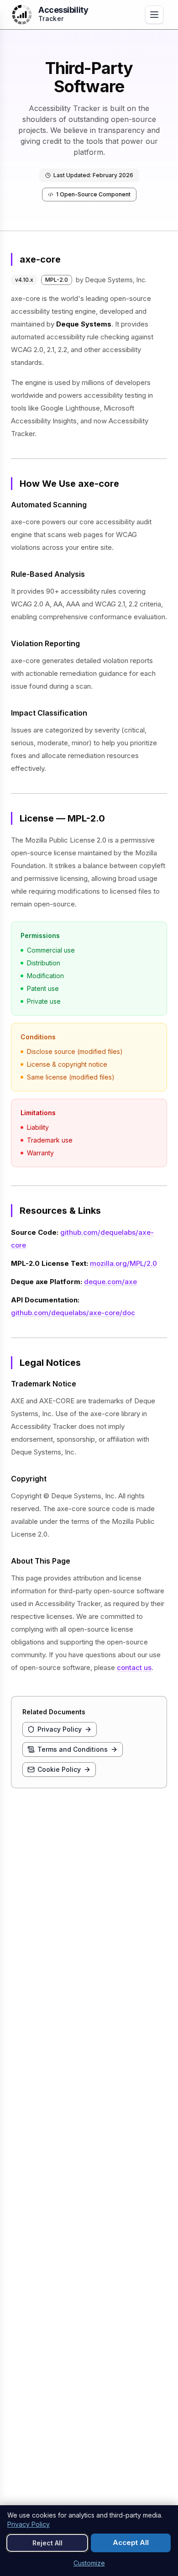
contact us (134, 1667)
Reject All (47, 2543)
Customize (89, 2563)
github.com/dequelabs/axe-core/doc (73, 1313)
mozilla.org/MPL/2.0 (123, 1263)
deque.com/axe (110, 1282)
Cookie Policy (59, 1769)
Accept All (131, 2542)
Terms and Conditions (73, 1749)
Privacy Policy (60, 1729)
